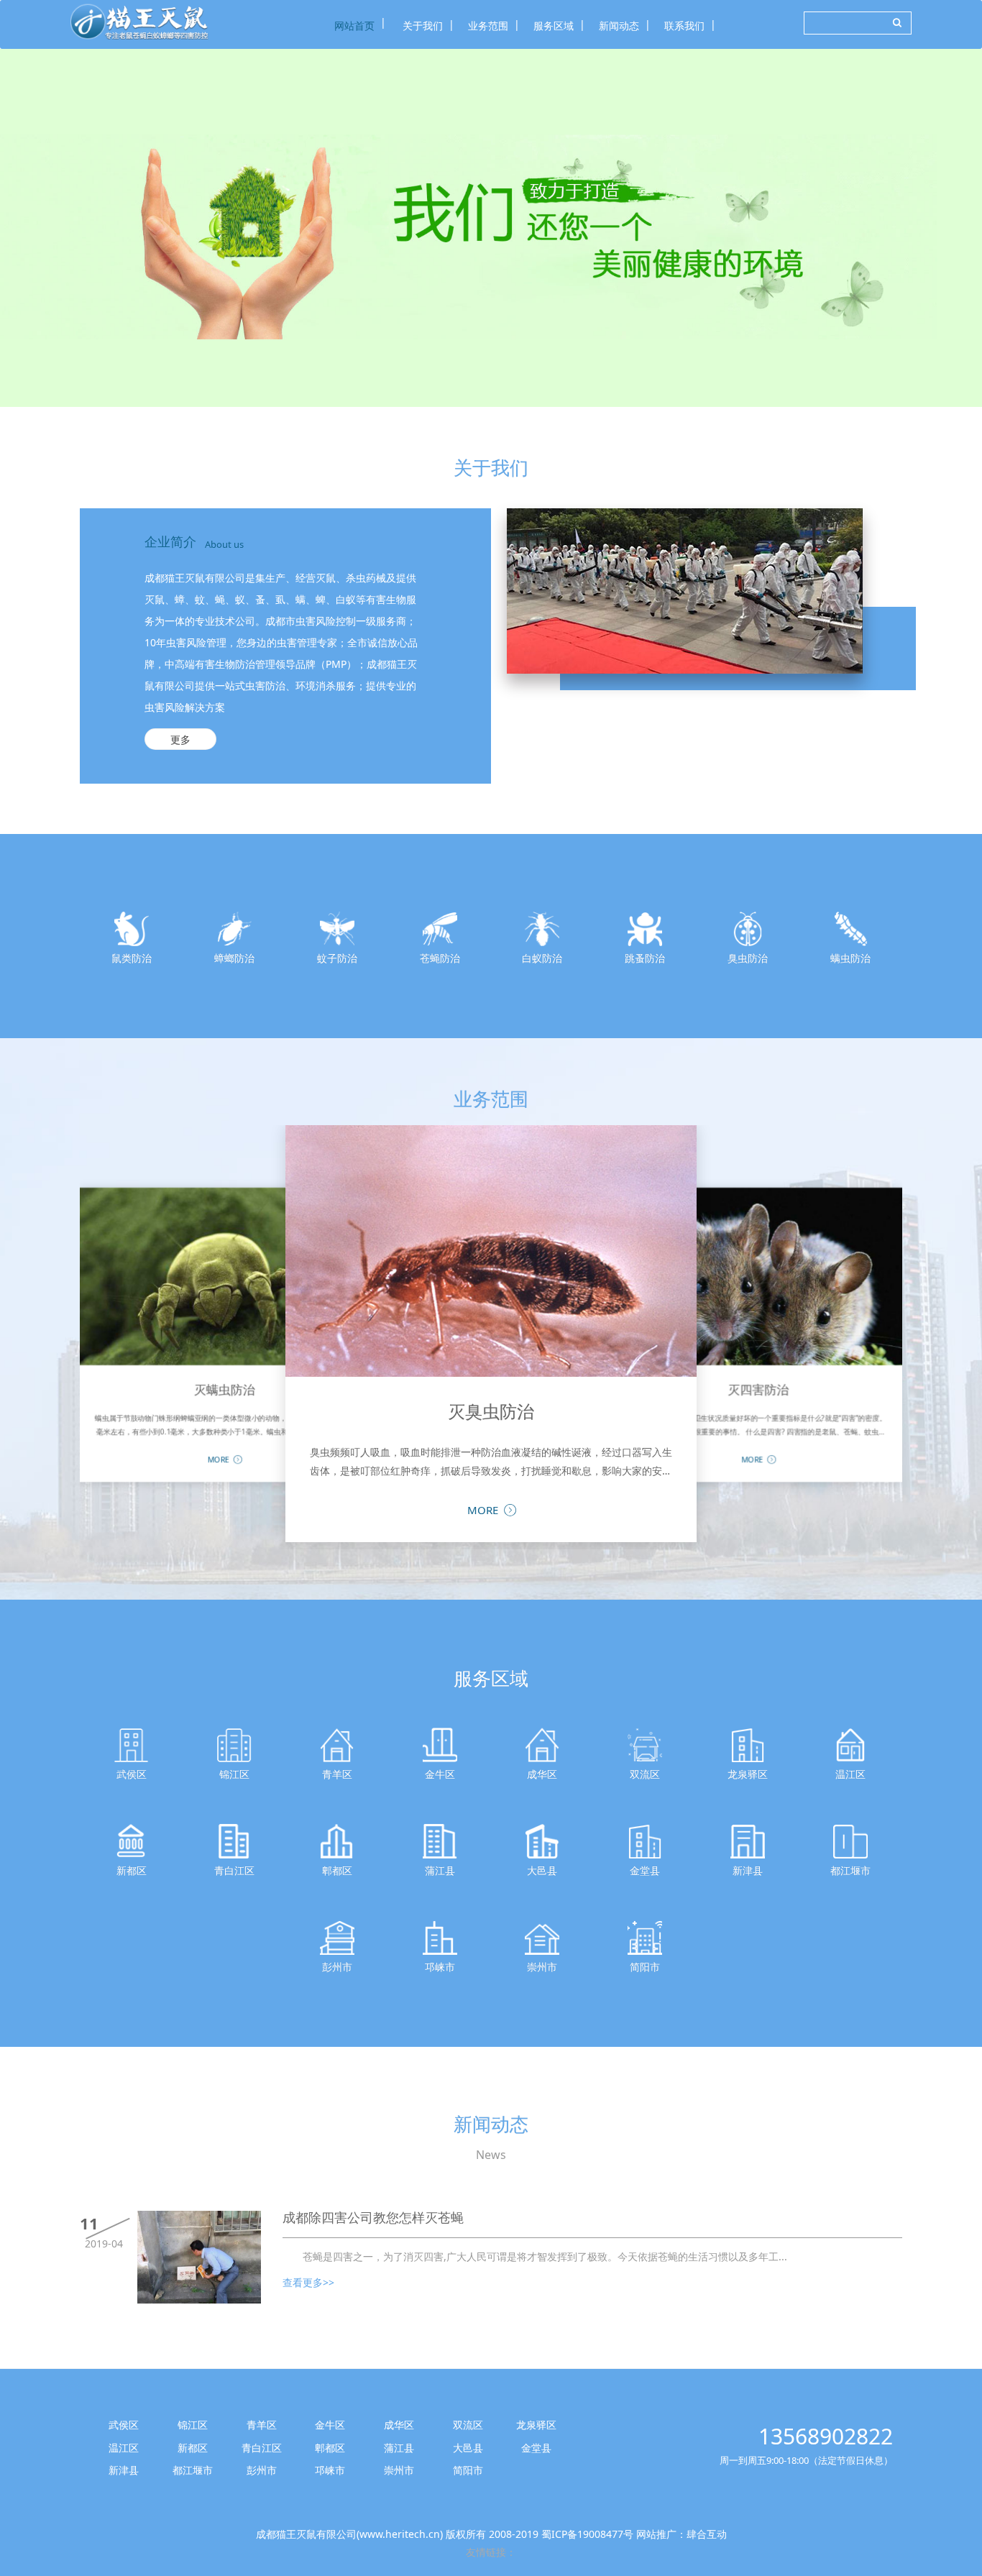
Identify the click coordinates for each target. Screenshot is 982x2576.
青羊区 (262, 2425)
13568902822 (826, 2436)
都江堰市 (193, 2470)
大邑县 (468, 2448)
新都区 (193, 2448)
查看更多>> (308, 2282)
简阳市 (468, 2470)
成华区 (399, 2425)
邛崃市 (330, 2470)
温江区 (124, 2448)
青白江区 (262, 2448)
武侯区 (124, 2425)
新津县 (124, 2470)
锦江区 (193, 2425)
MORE (219, 1459)
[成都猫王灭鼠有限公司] (139, 22)
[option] (491, 228)
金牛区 (330, 2425)
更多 (180, 739)
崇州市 (399, 2470)
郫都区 (330, 2448)
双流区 (468, 2425)
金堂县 (536, 2448)
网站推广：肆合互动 (682, 2534)
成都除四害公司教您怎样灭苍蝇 (373, 2218)
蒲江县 (399, 2448)
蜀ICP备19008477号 (587, 2534)
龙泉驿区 (536, 2425)
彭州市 (262, 2470)
